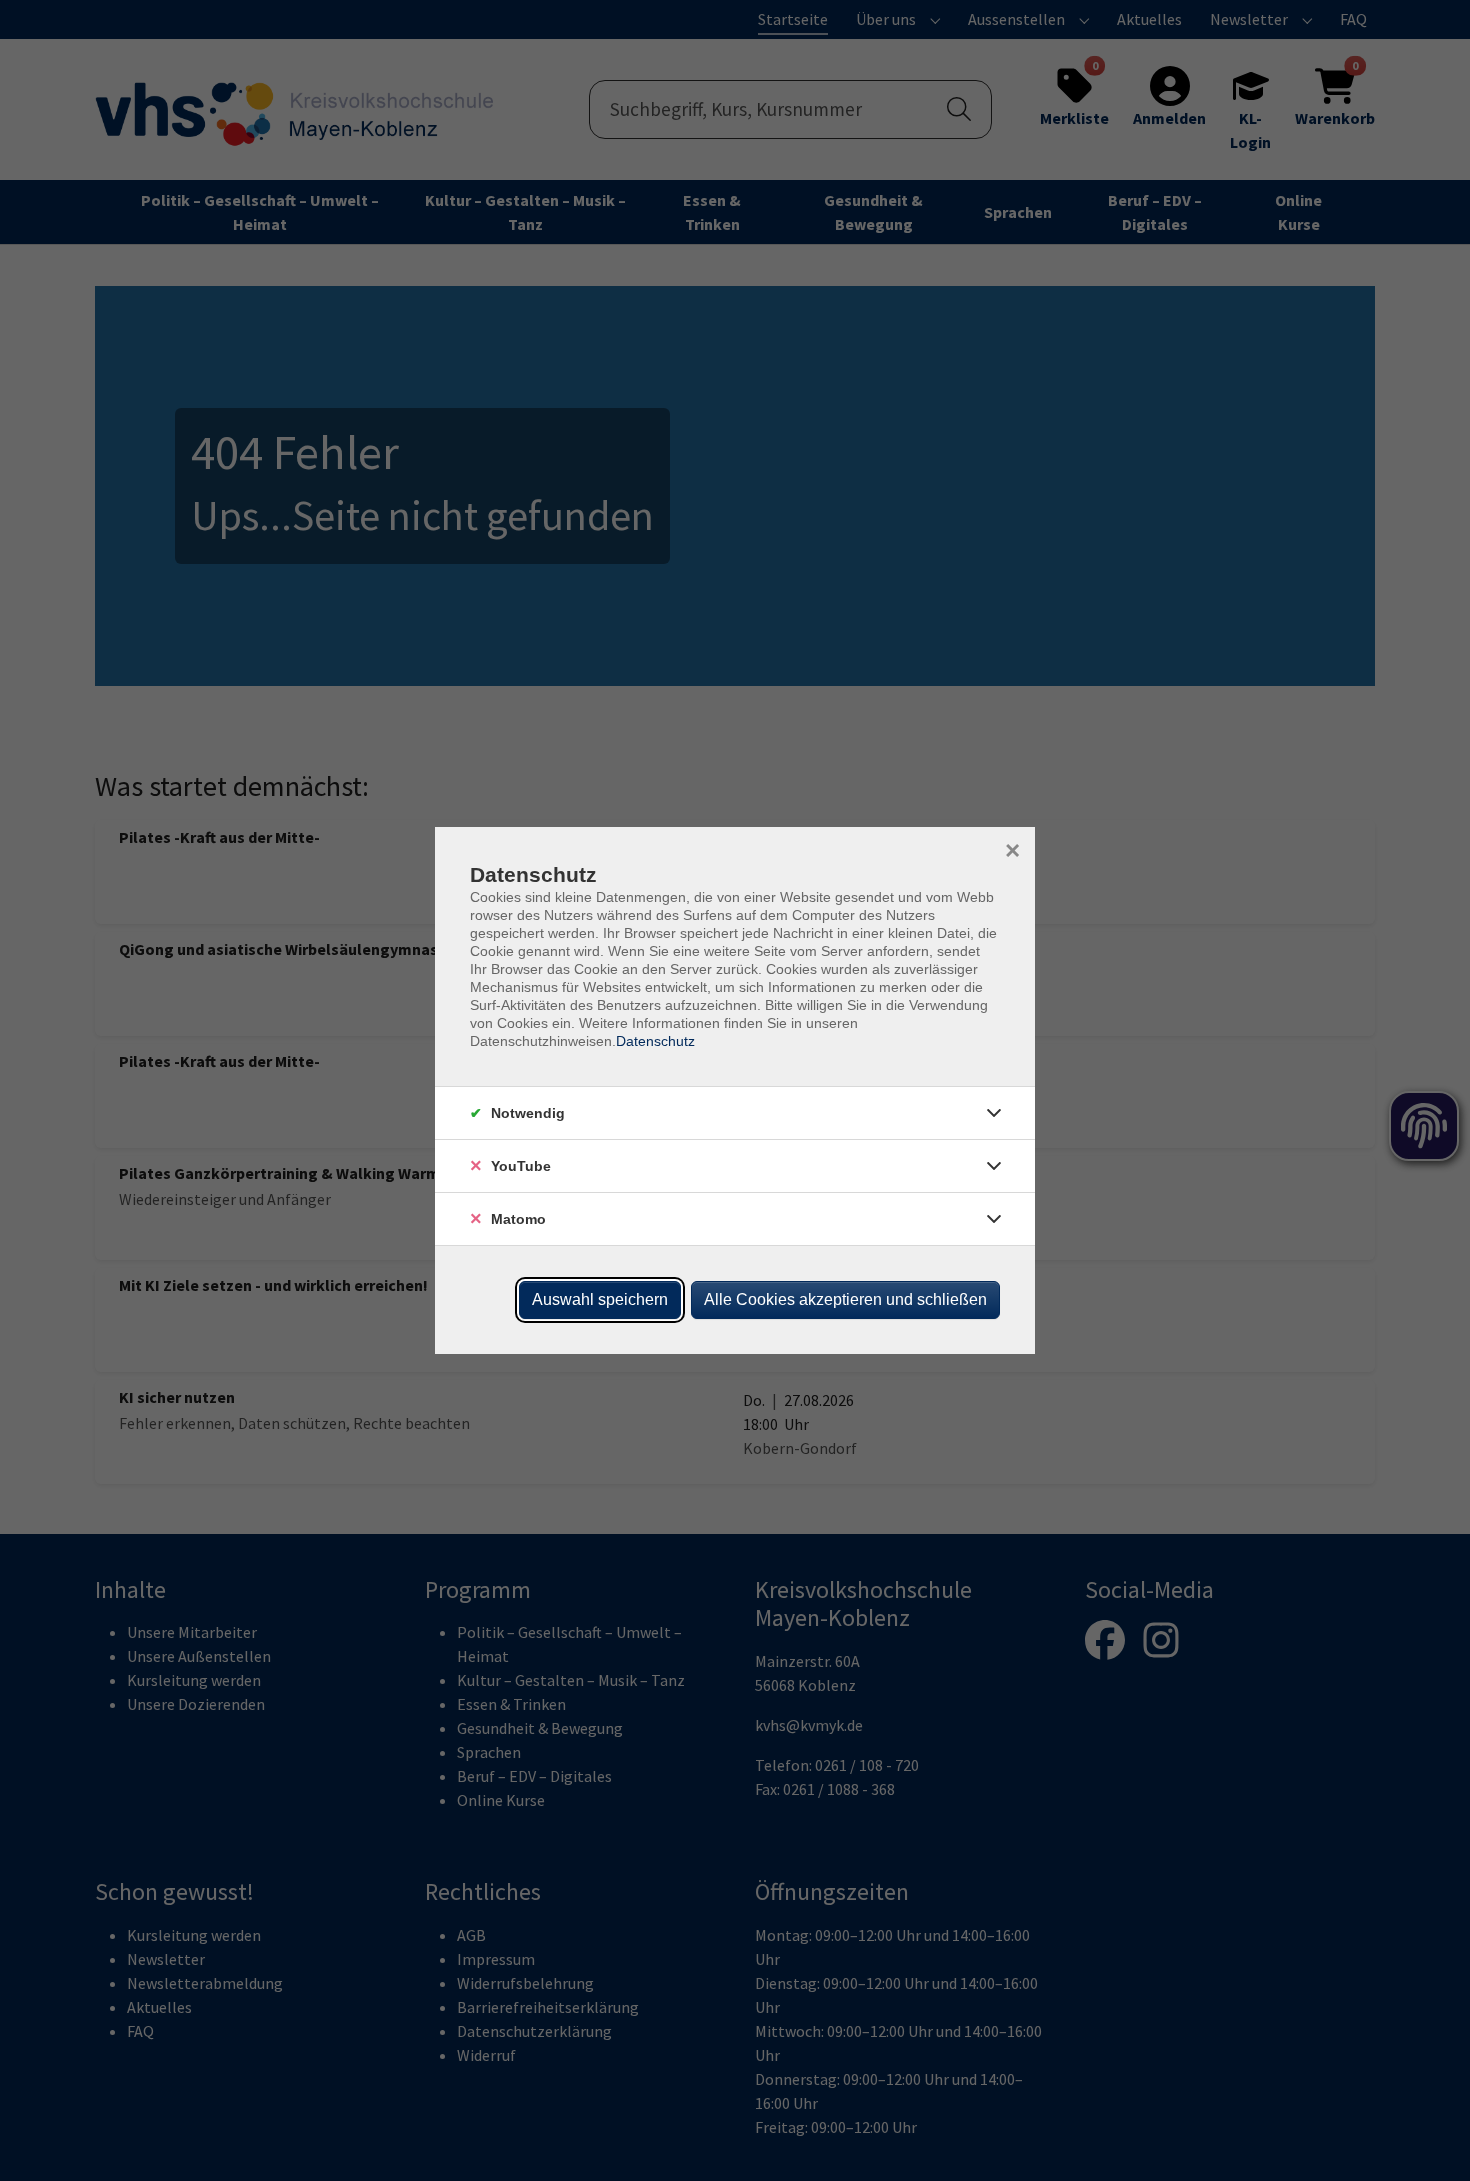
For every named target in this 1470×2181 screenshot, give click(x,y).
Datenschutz (655, 1041)
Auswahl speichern (600, 1299)
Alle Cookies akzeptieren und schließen (845, 1299)
